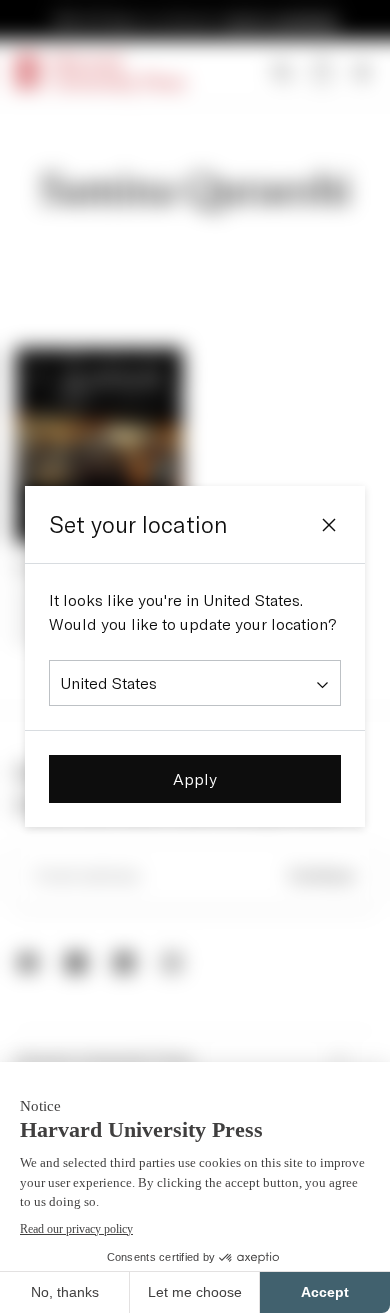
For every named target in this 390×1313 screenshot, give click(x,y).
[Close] (329, 525)
